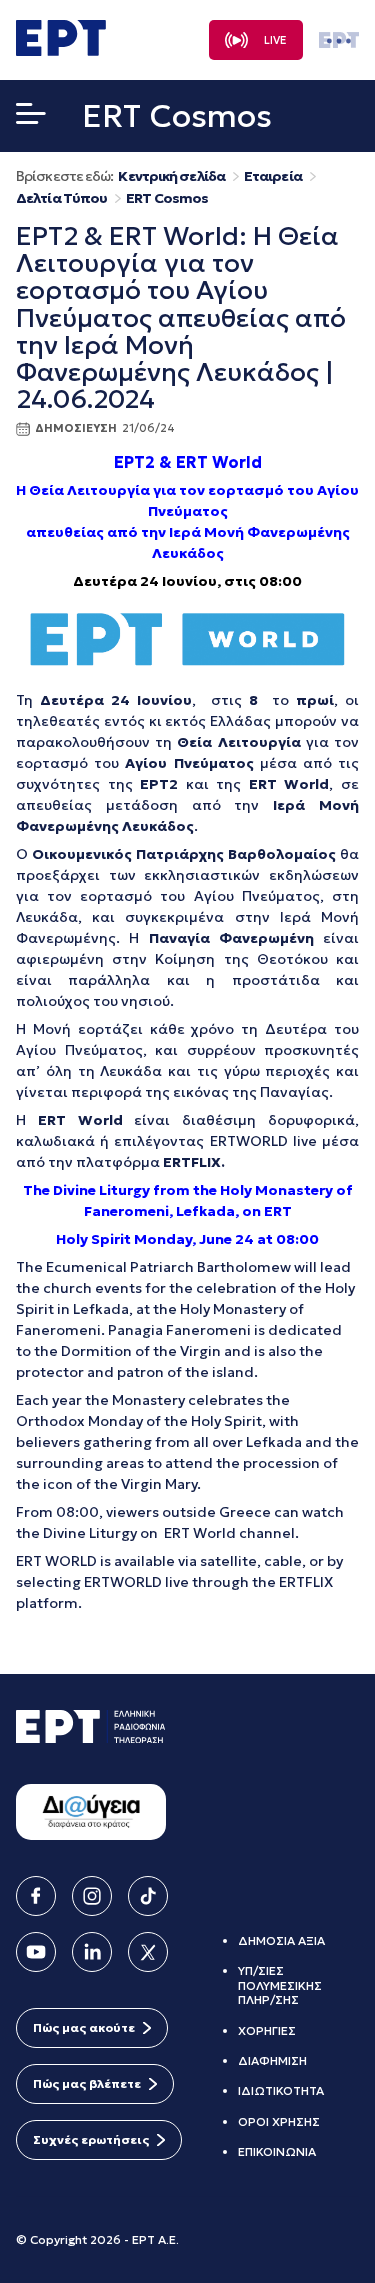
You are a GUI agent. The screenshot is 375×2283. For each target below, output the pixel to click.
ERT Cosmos (167, 198)
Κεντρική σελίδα (171, 176)
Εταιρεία (273, 176)
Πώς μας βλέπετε (87, 2083)
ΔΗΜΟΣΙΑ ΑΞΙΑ (281, 1940)
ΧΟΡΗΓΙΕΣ (267, 2030)
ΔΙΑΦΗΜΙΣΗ (272, 2060)
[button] (31, 118)
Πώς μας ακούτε (84, 2027)
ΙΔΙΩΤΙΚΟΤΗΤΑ (281, 2090)
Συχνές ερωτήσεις (91, 2139)
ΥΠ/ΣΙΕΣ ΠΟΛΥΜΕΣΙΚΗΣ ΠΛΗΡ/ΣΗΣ (280, 1985)
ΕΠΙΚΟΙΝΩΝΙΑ (277, 2151)
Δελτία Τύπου (61, 198)
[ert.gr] (61, 50)
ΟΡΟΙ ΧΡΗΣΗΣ (279, 2121)
